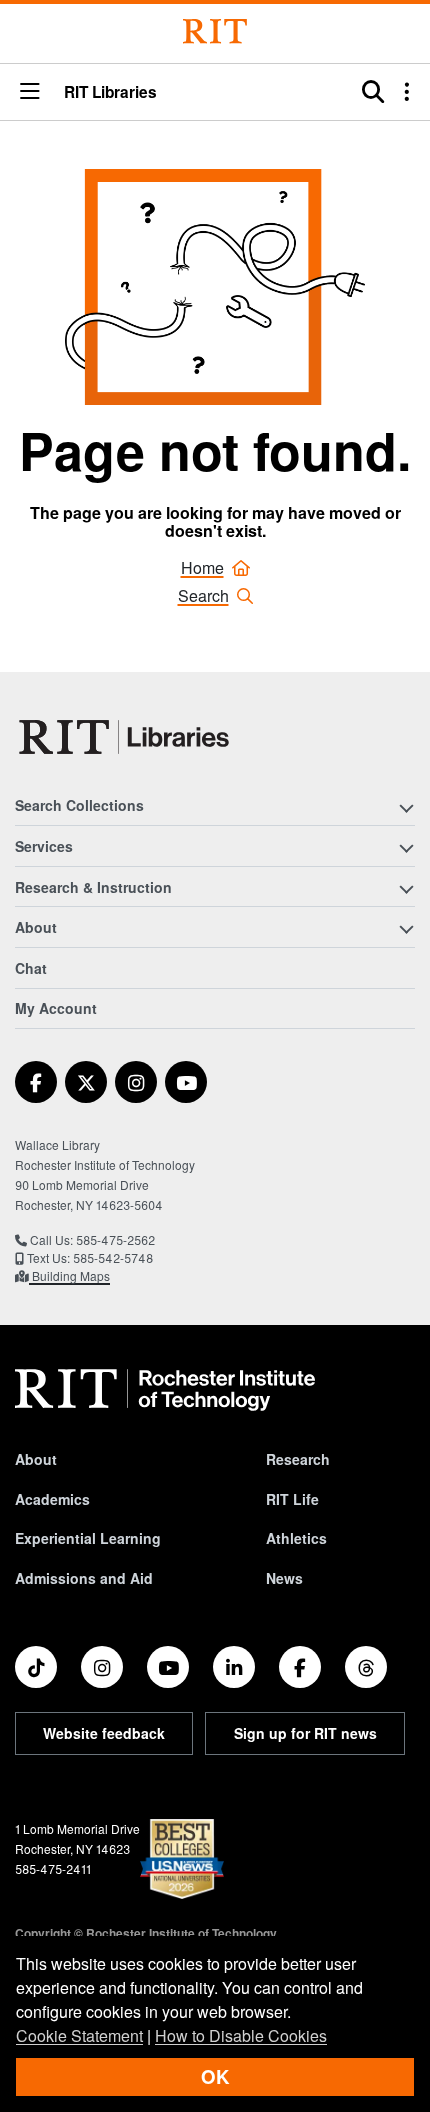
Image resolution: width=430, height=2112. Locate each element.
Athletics (296, 1538)
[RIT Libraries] (126, 737)
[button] (30, 92)
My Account (56, 1008)
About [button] (36, 927)
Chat (31, 968)
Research (298, 1459)
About (36, 1459)
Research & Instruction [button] (93, 887)
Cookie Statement (79, 2035)
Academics (52, 1499)
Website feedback (104, 1733)
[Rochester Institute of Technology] (215, 31)
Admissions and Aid (84, 1578)
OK (215, 2076)
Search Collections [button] (79, 805)
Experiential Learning (88, 1538)
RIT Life (292, 1499)
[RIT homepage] (165, 1390)
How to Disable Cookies (241, 2035)
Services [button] (44, 846)
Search (203, 595)
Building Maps (69, 1275)
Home (202, 567)
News (284, 1578)
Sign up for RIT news (305, 1733)
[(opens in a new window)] (36, 1082)
